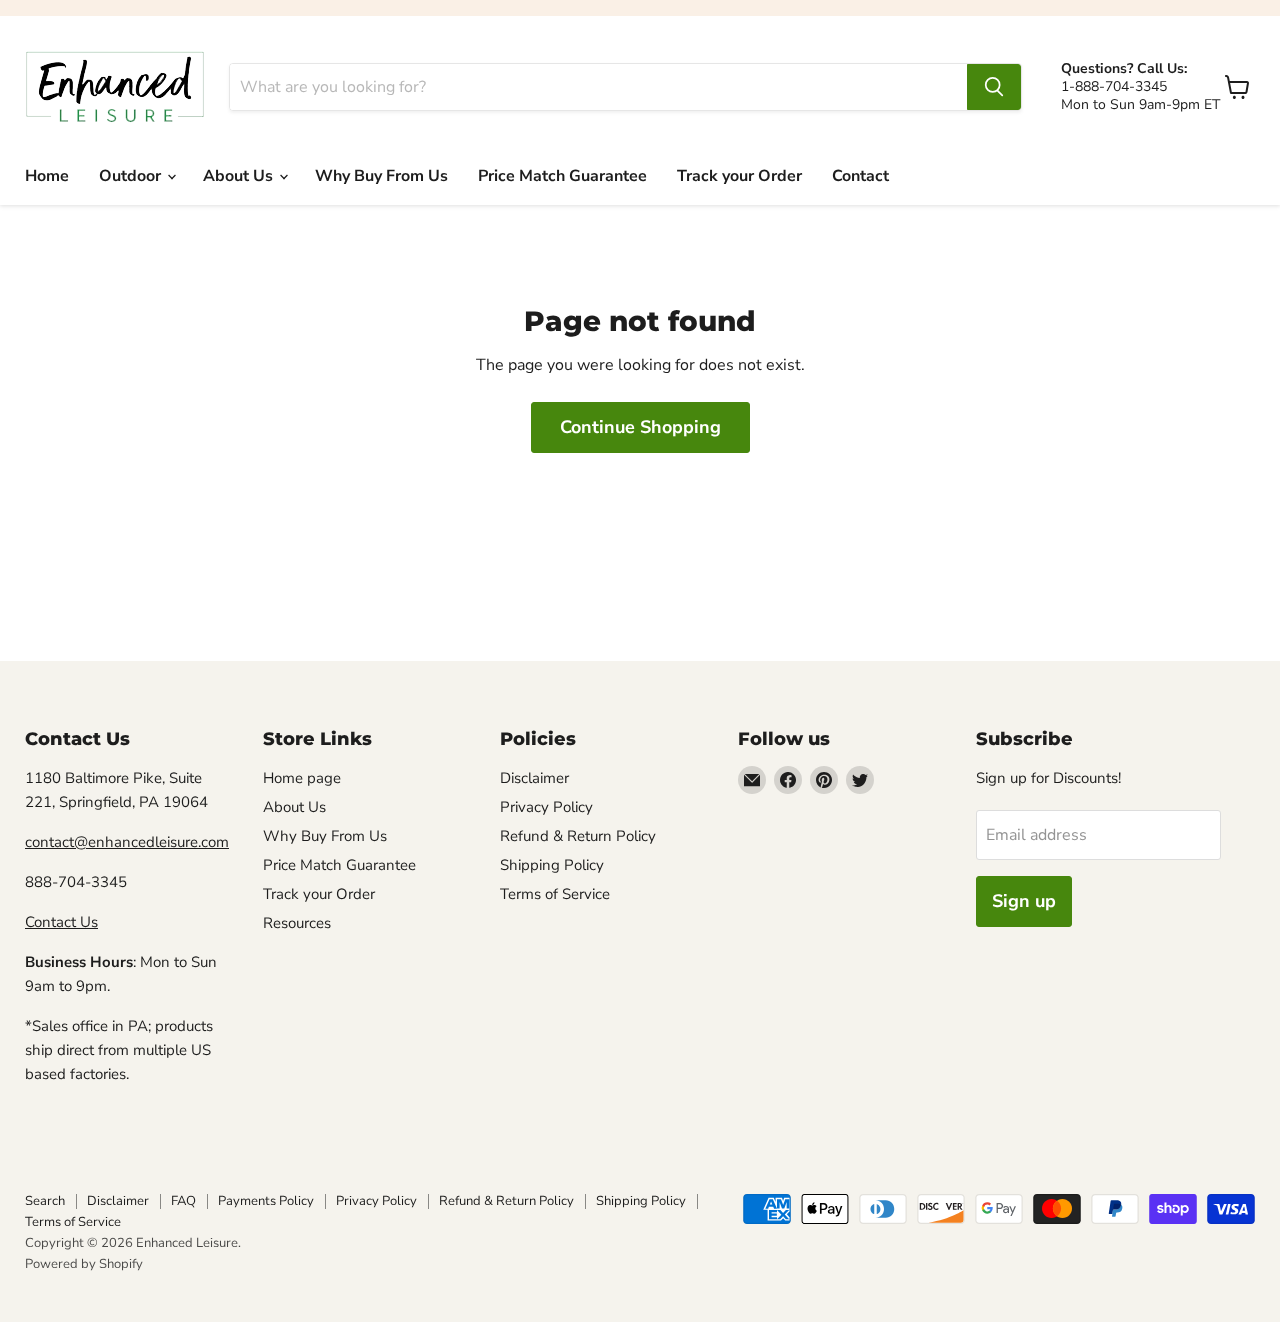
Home (47, 176)
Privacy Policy (546, 807)
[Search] (994, 87)
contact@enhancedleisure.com (127, 842)
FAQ (183, 1201)
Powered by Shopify (84, 1264)
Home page (302, 778)
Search (45, 1201)
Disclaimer (534, 778)
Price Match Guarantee (562, 176)
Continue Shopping (640, 427)
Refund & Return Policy (578, 836)
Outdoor (132, 176)
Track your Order (739, 176)
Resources (297, 923)
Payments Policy (266, 1201)
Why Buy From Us (381, 176)
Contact (860, 176)
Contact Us (61, 922)
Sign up (1024, 901)
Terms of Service (555, 894)
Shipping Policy (552, 865)
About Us (240, 176)
